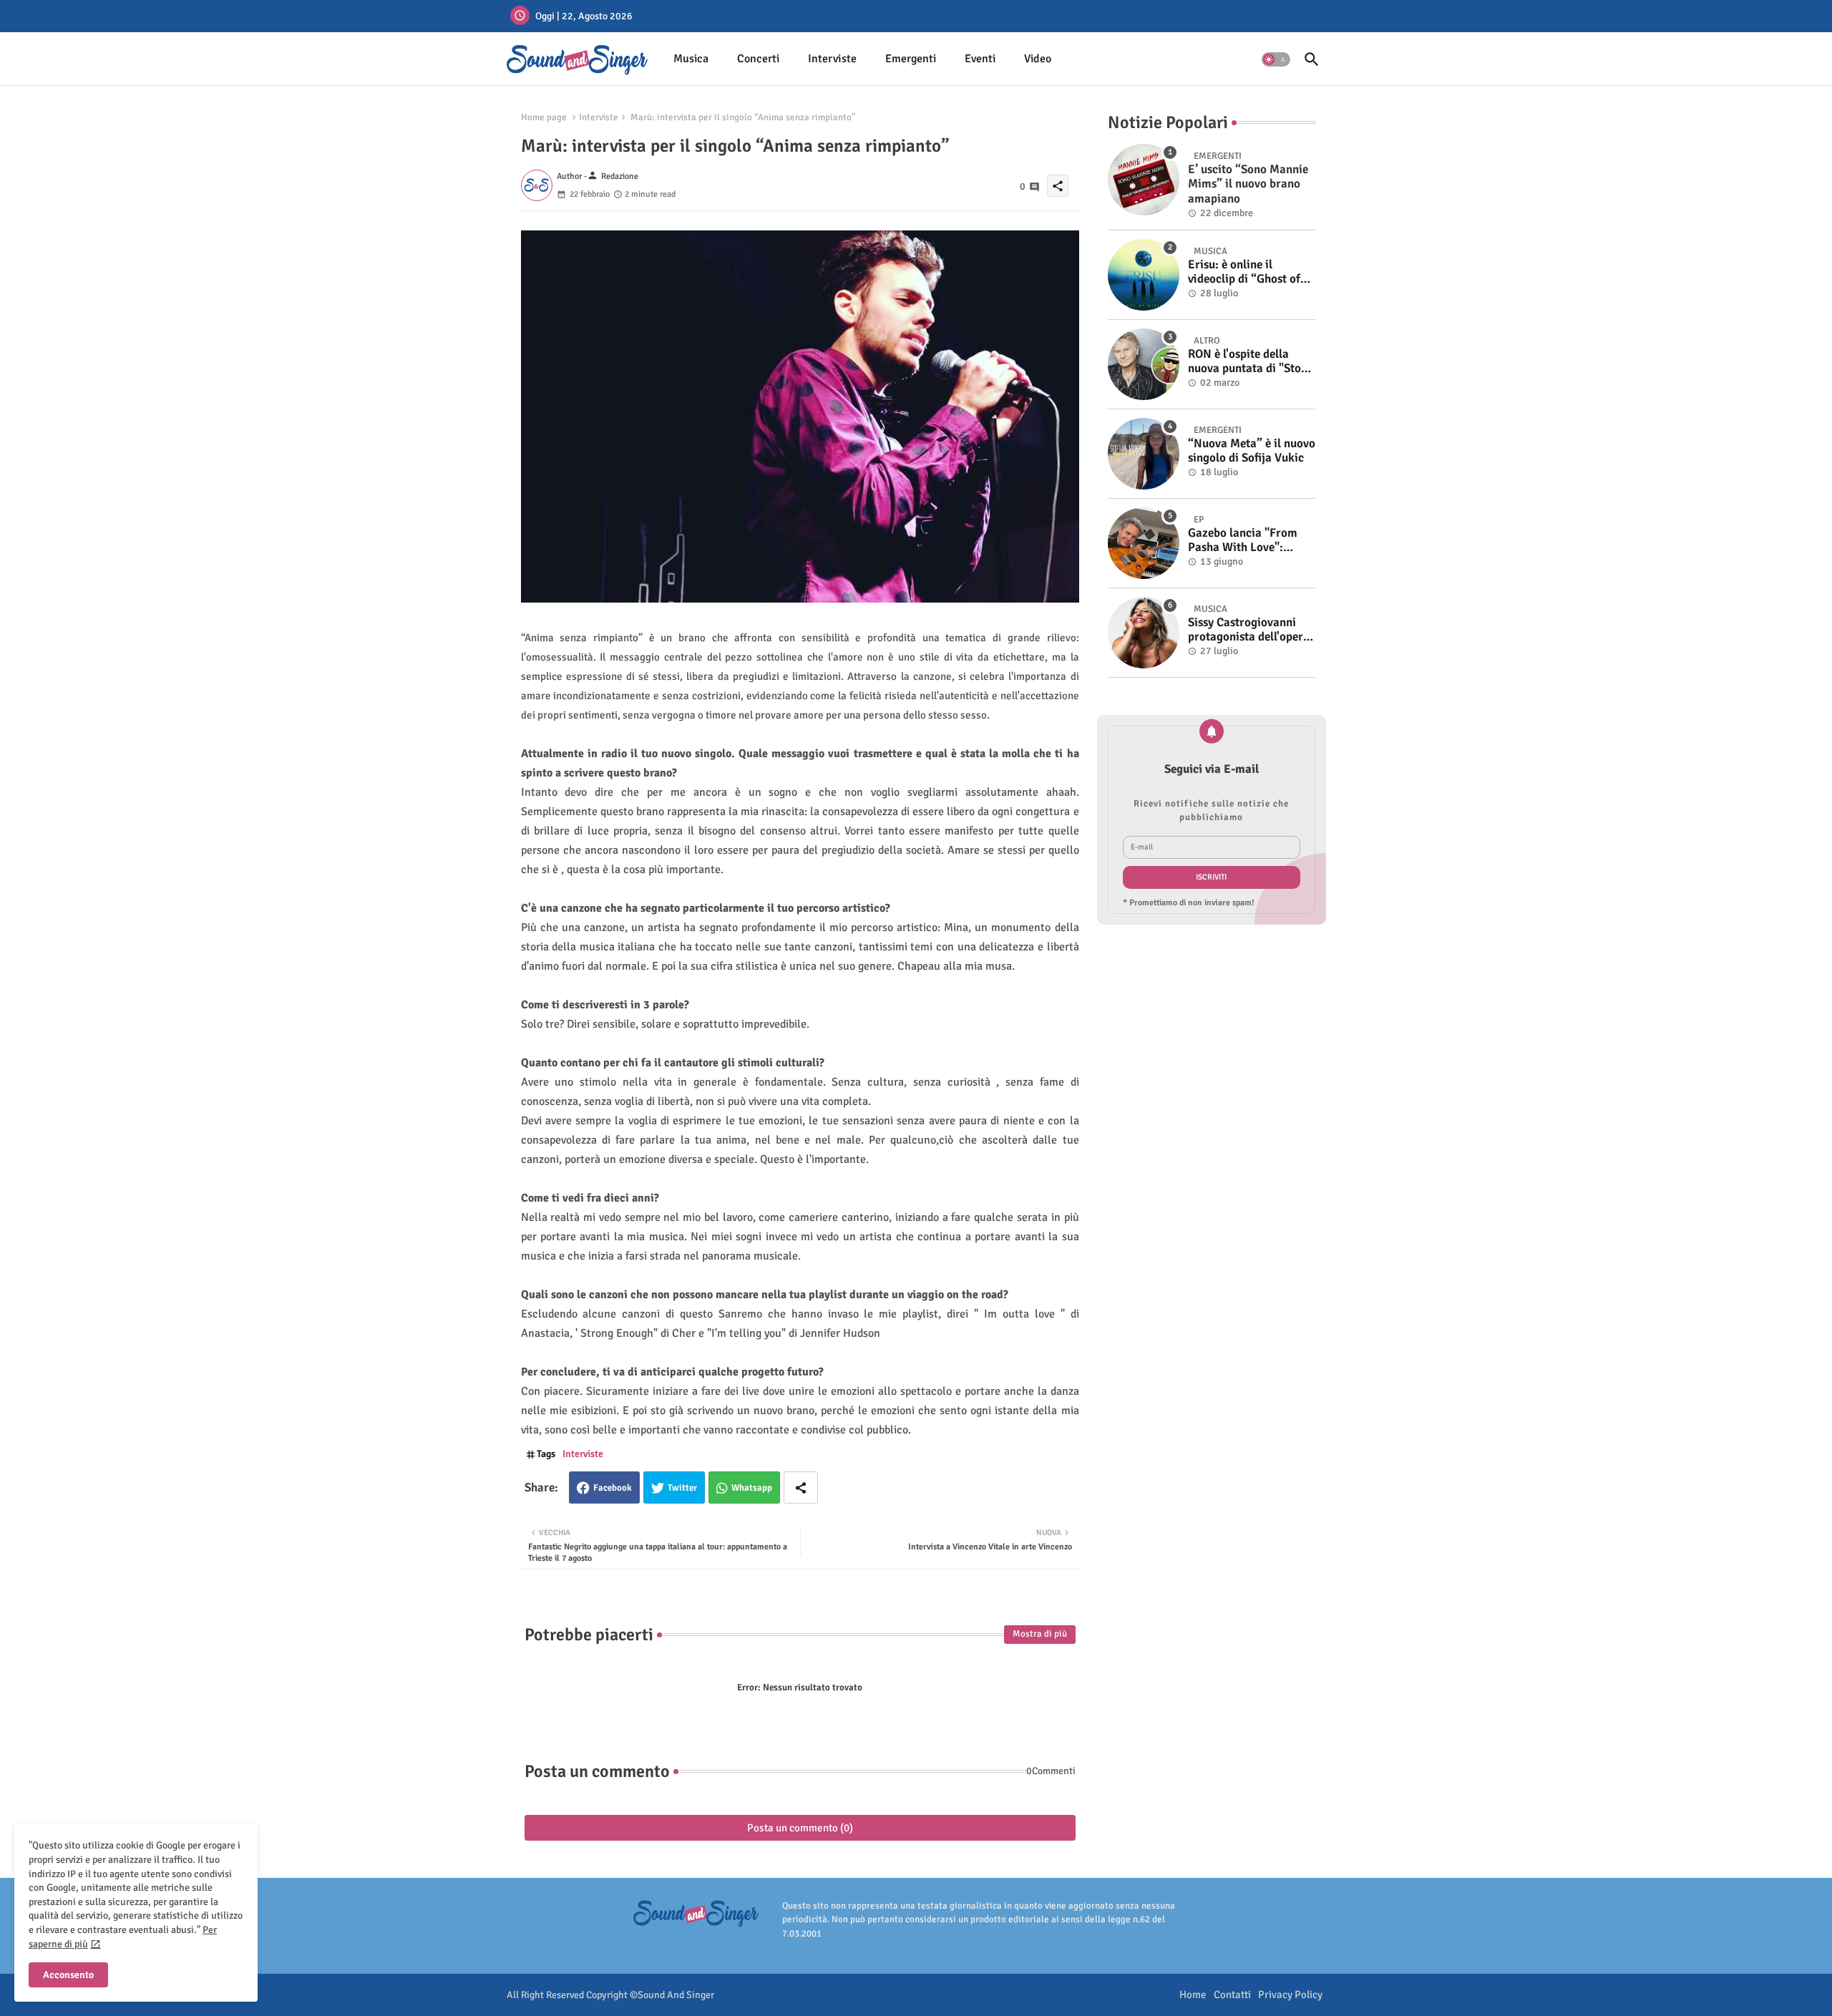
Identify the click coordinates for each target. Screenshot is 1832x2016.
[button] (1276, 59)
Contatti (1232, 1995)
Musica (691, 59)
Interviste (832, 59)
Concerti (758, 59)
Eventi (980, 59)
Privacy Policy (1290, 1995)
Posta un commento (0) (800, 1828)
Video (1038, 59)
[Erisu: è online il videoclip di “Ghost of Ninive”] (1144, 275)
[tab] (691, 59)
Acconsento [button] (68, 1975)
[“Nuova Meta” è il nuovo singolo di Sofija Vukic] (1144, 454)
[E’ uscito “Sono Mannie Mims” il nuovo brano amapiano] (1144, 180)
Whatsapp (752, 1488)
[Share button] (801, 1487)
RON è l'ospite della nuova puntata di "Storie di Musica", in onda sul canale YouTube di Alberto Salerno (1252, 362)
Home (1193, 1995)
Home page (544, 117)
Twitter (682, 1488)
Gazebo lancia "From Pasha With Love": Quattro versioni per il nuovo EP (1246, 541)
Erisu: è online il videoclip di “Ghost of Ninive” (1244, 272)
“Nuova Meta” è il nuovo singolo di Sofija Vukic (1252, 451)
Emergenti (911, 59)
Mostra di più (1040, 1634)
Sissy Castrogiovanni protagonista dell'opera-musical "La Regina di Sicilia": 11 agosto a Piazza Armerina (1251, 630)
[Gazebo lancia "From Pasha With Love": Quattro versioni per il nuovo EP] (1144, 543)
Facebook (613, 1488)
